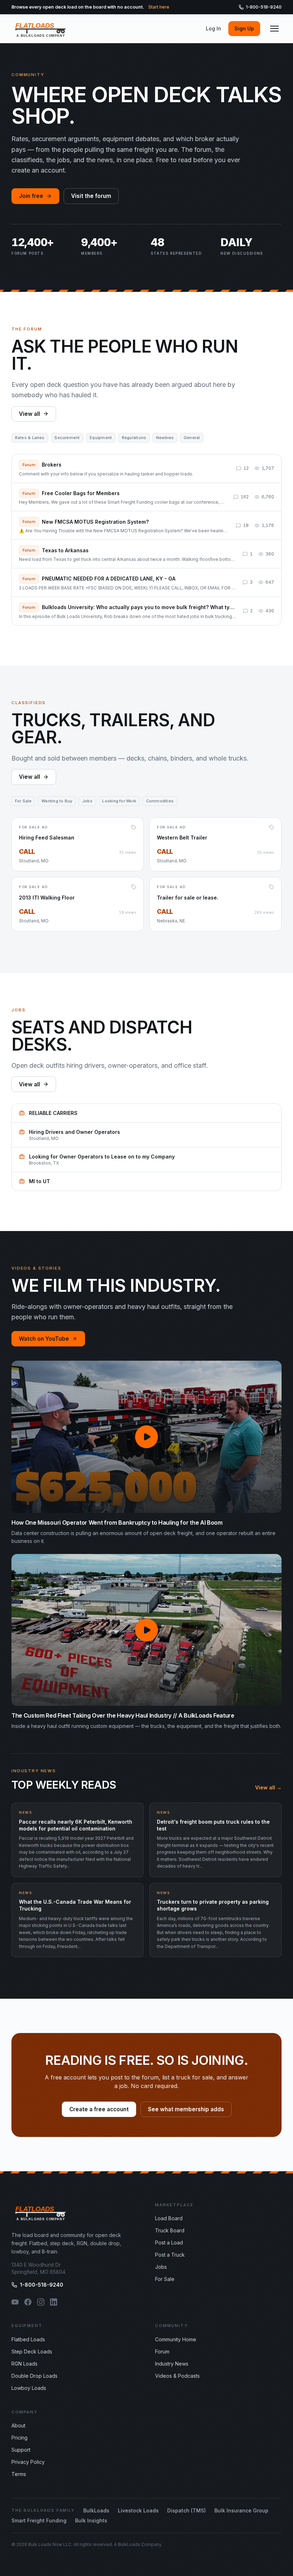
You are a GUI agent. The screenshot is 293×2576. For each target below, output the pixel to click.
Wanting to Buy (57, 801)
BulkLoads (96, 2510)
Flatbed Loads (28, 2339)
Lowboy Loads (29, 2388)
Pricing (19, 2438)
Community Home (176, 2339)
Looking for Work (119, 801)
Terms (19, 2474)
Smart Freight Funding (39, 2520)
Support (21, 2450)
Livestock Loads (138, 2510)
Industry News (172, 2364)
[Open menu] (274, 29)
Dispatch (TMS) (187, 2510)
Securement (67, 438)
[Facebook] (28, 2302)
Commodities (160, 801)
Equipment (101, 438)
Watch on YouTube (44, 1339)
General (192, 438)
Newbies (165, 438)
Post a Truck (170, 2255)
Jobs (87, 801)
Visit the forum (91, 196)
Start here (159, 7)
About (18, 2425)
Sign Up (244, 28)
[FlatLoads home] (41, 29)
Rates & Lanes (30, 438)
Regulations (134, 438)
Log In (213, 28)
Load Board (169, 2218)
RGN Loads (24, 2364)
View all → (268, 1787)
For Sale (23, 801)
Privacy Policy (28, 2462)
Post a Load (169, 2243)
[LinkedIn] (54, 2302)
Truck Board (170, 2230)
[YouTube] (15, 2302)
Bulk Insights (91, 2520)
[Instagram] (41, 2302)
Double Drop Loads (34, 2376)
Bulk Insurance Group (241, 2510)
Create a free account (99, 2109)
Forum (162, 2351)
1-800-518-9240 (264, 7)
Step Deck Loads (32, 2351)
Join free (31, 196)
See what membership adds (186, 2109)
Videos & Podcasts (177, 2376)
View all (29, 414)
